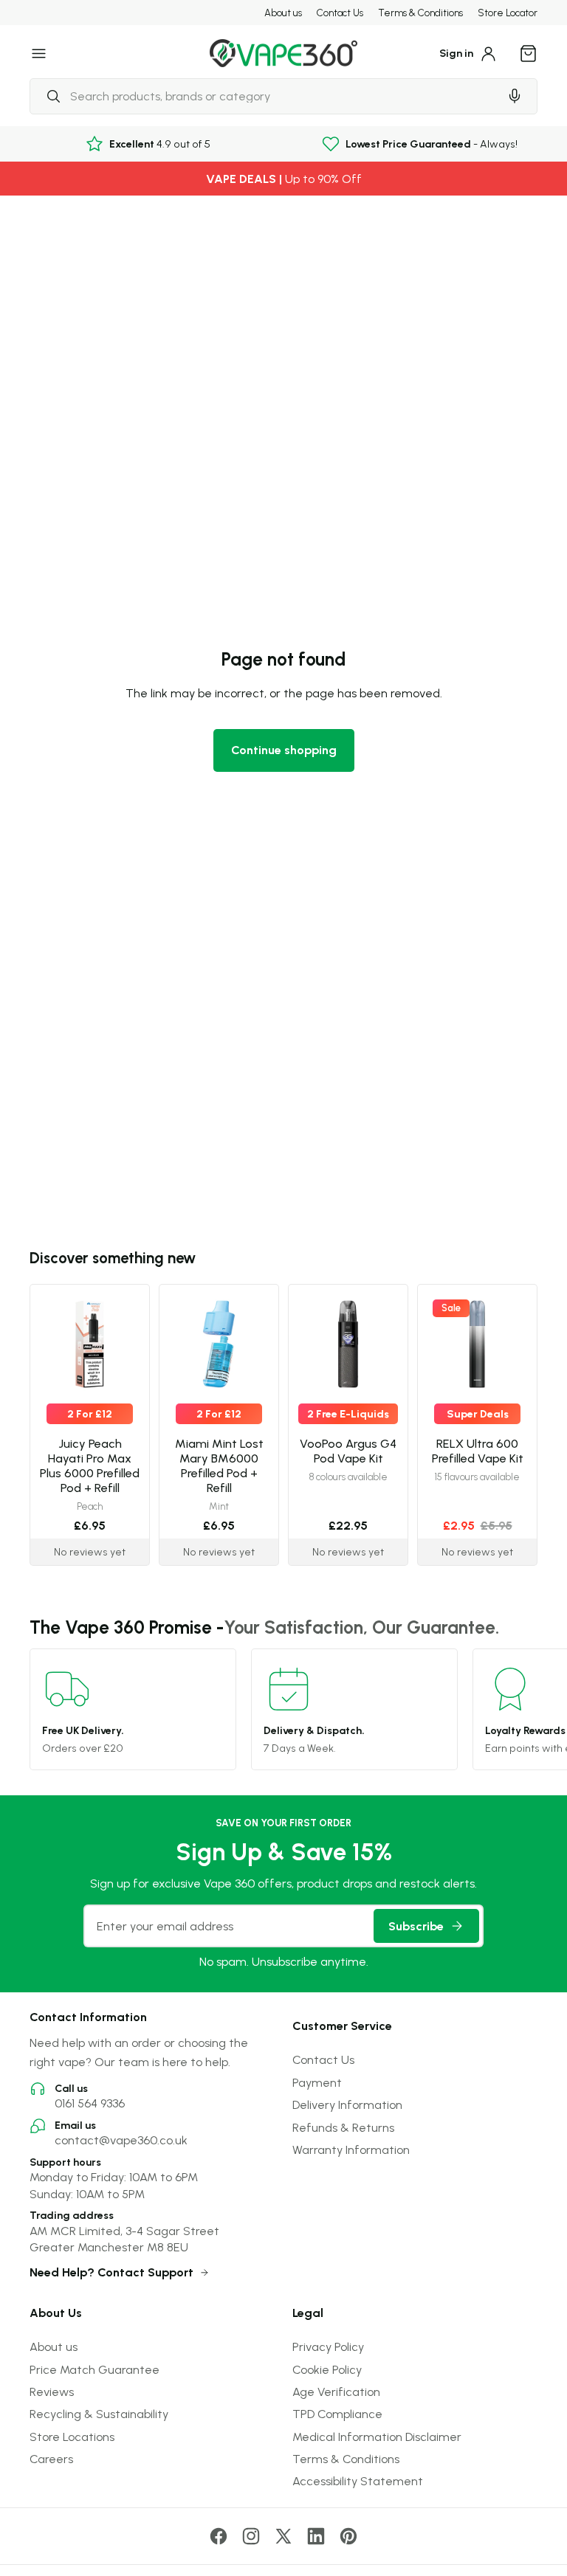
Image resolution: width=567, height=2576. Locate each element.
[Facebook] (219, 2536)
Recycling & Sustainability (99, 2414)
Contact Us (340, 13)
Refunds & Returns (343, 2127)
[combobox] (264, 96)
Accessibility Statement (358, 2481)
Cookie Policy (327, 2369)
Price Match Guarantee (94, 2369)
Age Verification (336, 2392)
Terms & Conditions (420, 13)
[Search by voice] (515, 96)
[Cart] (529, 53)
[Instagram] (251, 2536)
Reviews (52, 2392)
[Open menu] (39, 53)
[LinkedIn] (316, 2536)
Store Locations (72, 2437)
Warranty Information (351, 2149)
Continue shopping (284, 750)
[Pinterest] (348, 2536)
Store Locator (508, 13)
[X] (283, 2536)
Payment (317, 2082)
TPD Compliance (337, 2414)
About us (283, 13)
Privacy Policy (328, 2347)
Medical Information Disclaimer (377, 2437)
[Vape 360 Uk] (283, 53)
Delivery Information (347, 2104)
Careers (51, 2459)
